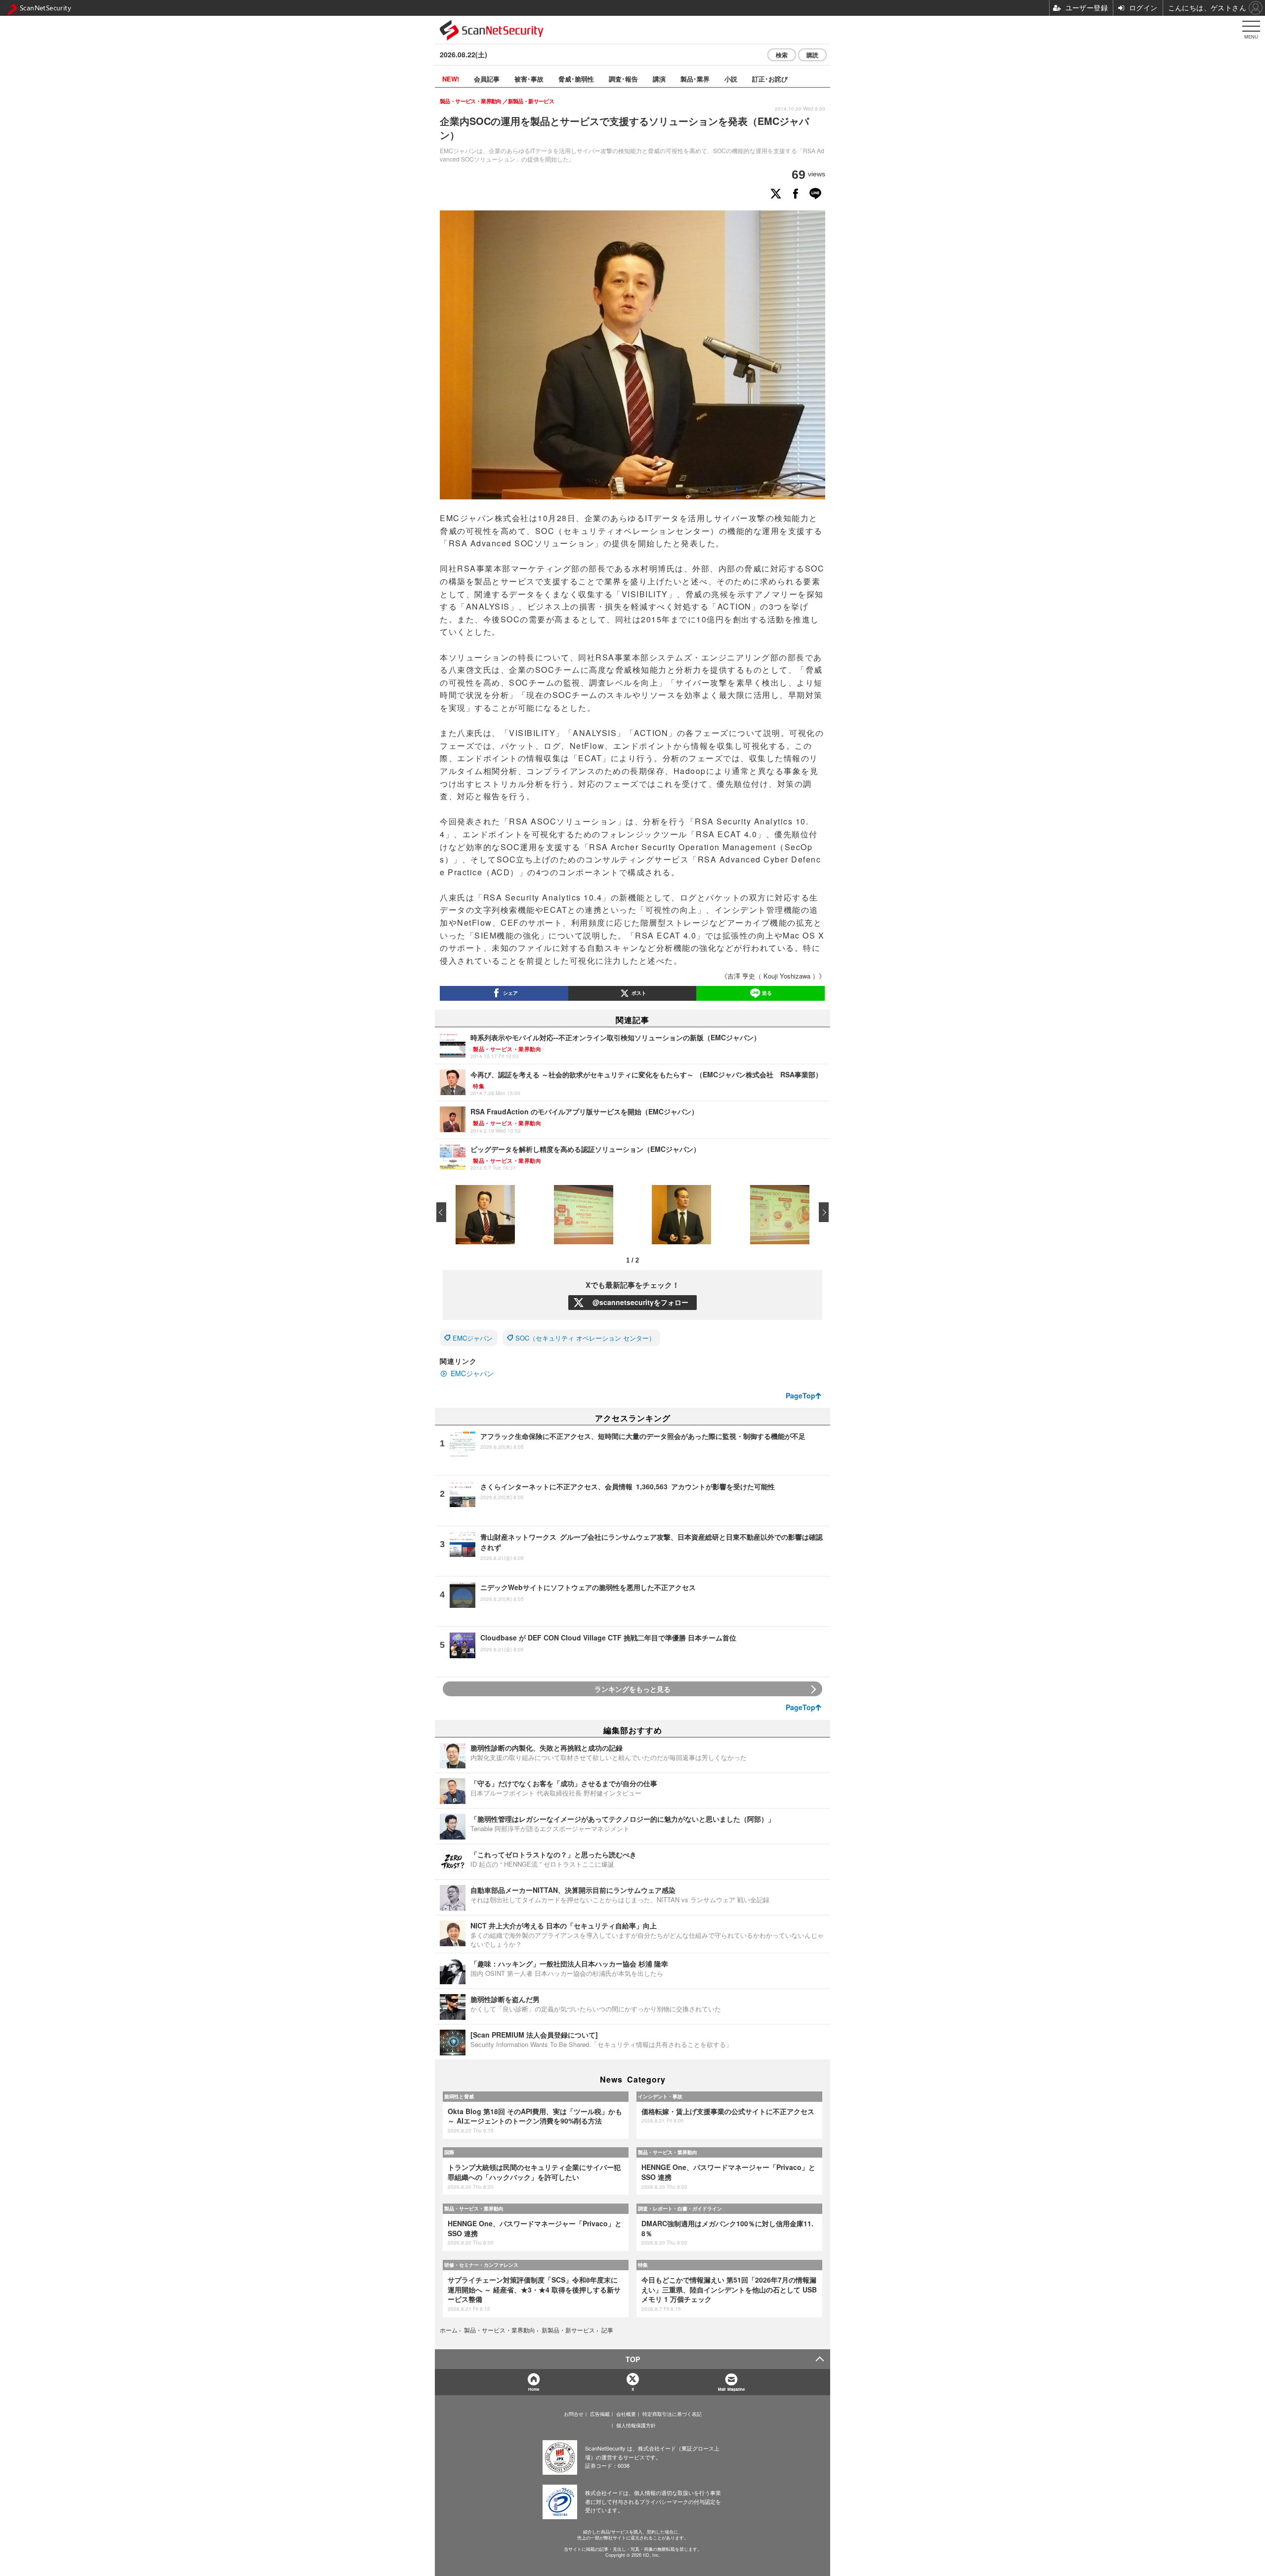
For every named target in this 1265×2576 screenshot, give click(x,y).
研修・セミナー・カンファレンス (481, 2265)
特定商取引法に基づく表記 (672, 2414)
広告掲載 (600, 2414)
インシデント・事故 (660, 2096)
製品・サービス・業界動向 (668, 2152)
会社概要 (626, 2414)
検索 (782, 55)
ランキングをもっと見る (632, 1689)
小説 (731, 79)
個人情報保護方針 (636, 2425)
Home (534, 2389)
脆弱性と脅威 (459, 2096)
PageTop (801, 1395)
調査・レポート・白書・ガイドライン (680, 2208)
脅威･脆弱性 (576, 79)
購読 (812, 55)
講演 (659, 79)
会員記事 (487, 79)
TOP (633, 2359)
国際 (449, 2152)
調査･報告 (623, 79)
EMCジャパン (473, 1338)
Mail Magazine (731, 2389)
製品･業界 (695, 79)
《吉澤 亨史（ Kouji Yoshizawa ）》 (773, 976)
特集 (643, 2265)
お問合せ (574, 2414)
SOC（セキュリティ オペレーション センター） (585, 1338)
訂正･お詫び (770, 79)
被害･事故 (529, 79)
